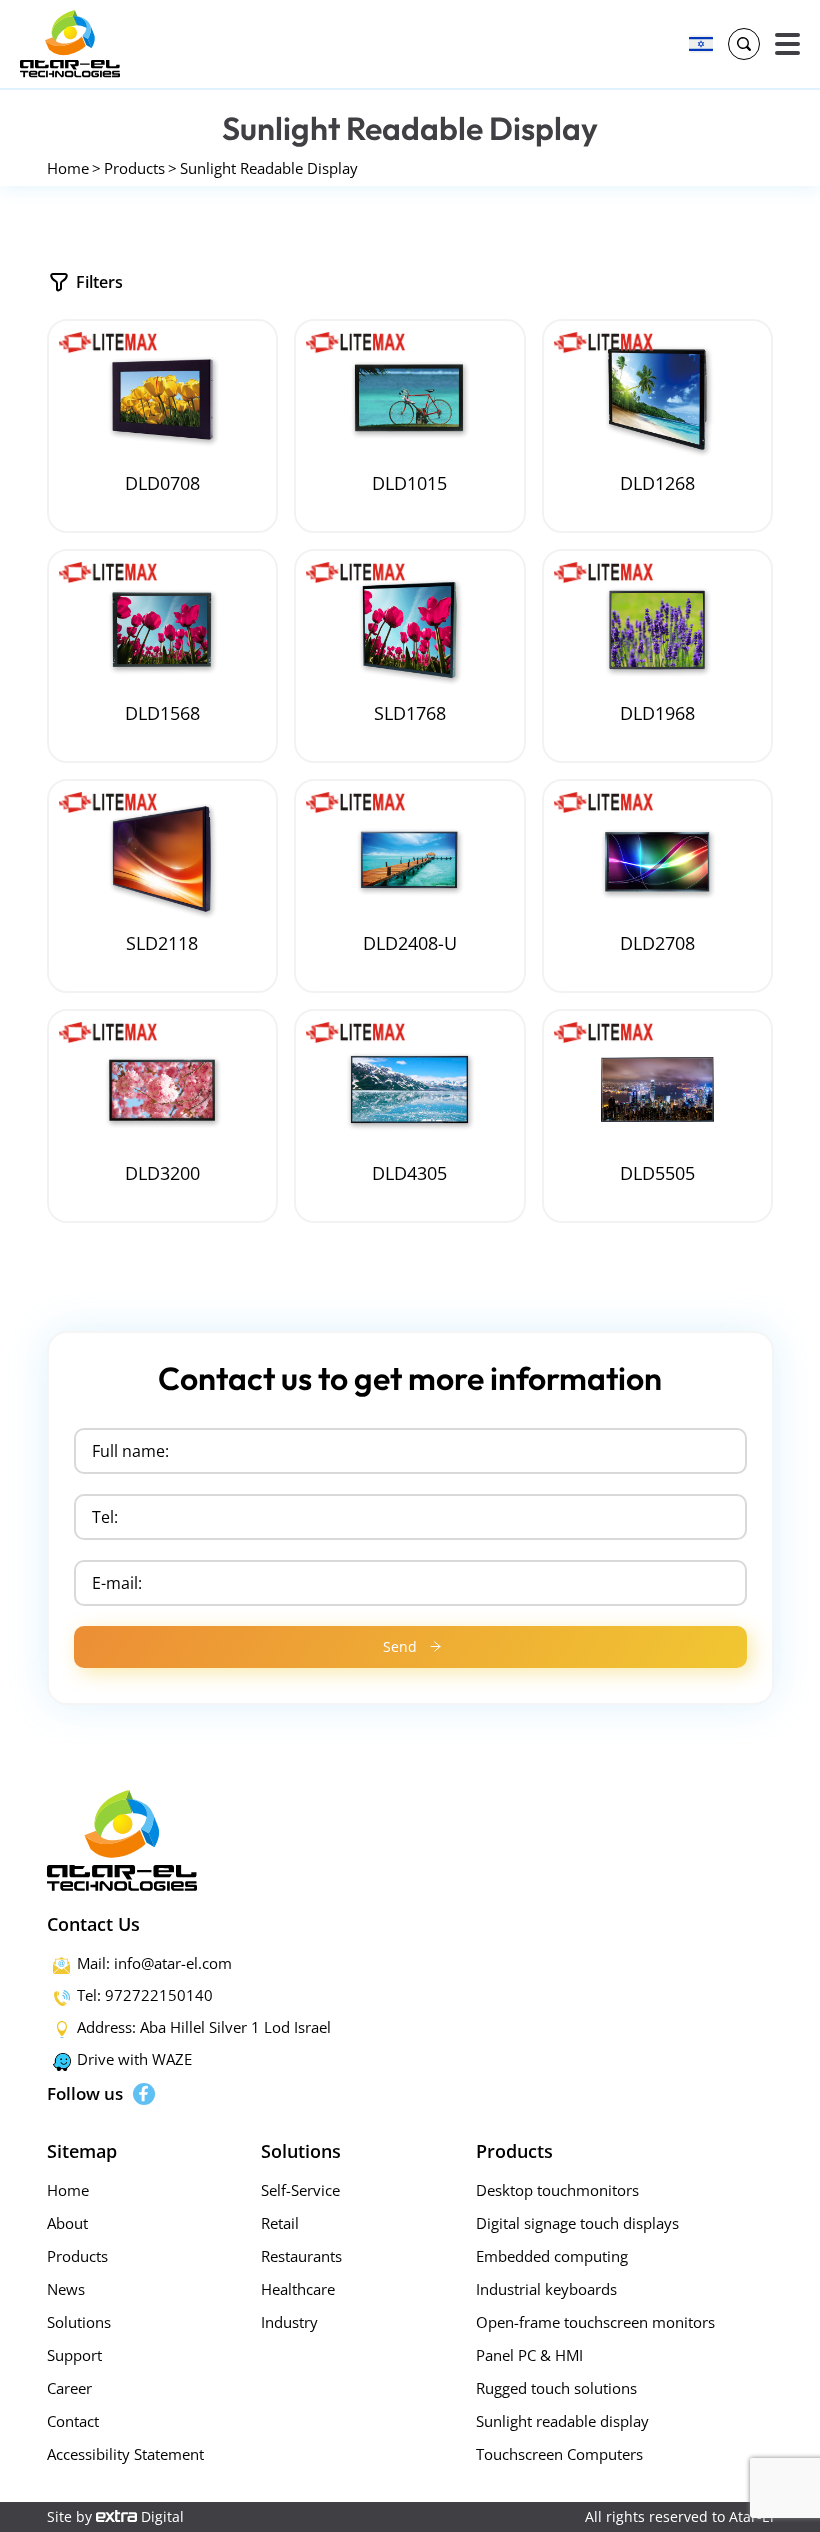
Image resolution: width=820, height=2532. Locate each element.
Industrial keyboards (546, 2289)
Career (69, 2388)
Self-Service (300, 2190)
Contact (73, 2421)
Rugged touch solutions (556, 2388)
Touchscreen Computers (559, 2454)
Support (74, 2355)
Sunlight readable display (562, 2421)
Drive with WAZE (134, 2059)
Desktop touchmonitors (557, 2190)
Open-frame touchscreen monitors (595, 2322)
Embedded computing (552, 2256)
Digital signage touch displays (577, 2223)
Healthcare (298, 2289)
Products (134, 168)
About (67, 2223)
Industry (289, 2322)
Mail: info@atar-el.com (154, 1963)
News (66, 2289)
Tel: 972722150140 (145, 1995)
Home (68, 168)
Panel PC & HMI (529, 2355)
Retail (280, 2223)
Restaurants (301, 2256)
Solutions (79, 2322)
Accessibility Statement (125, 2454)
